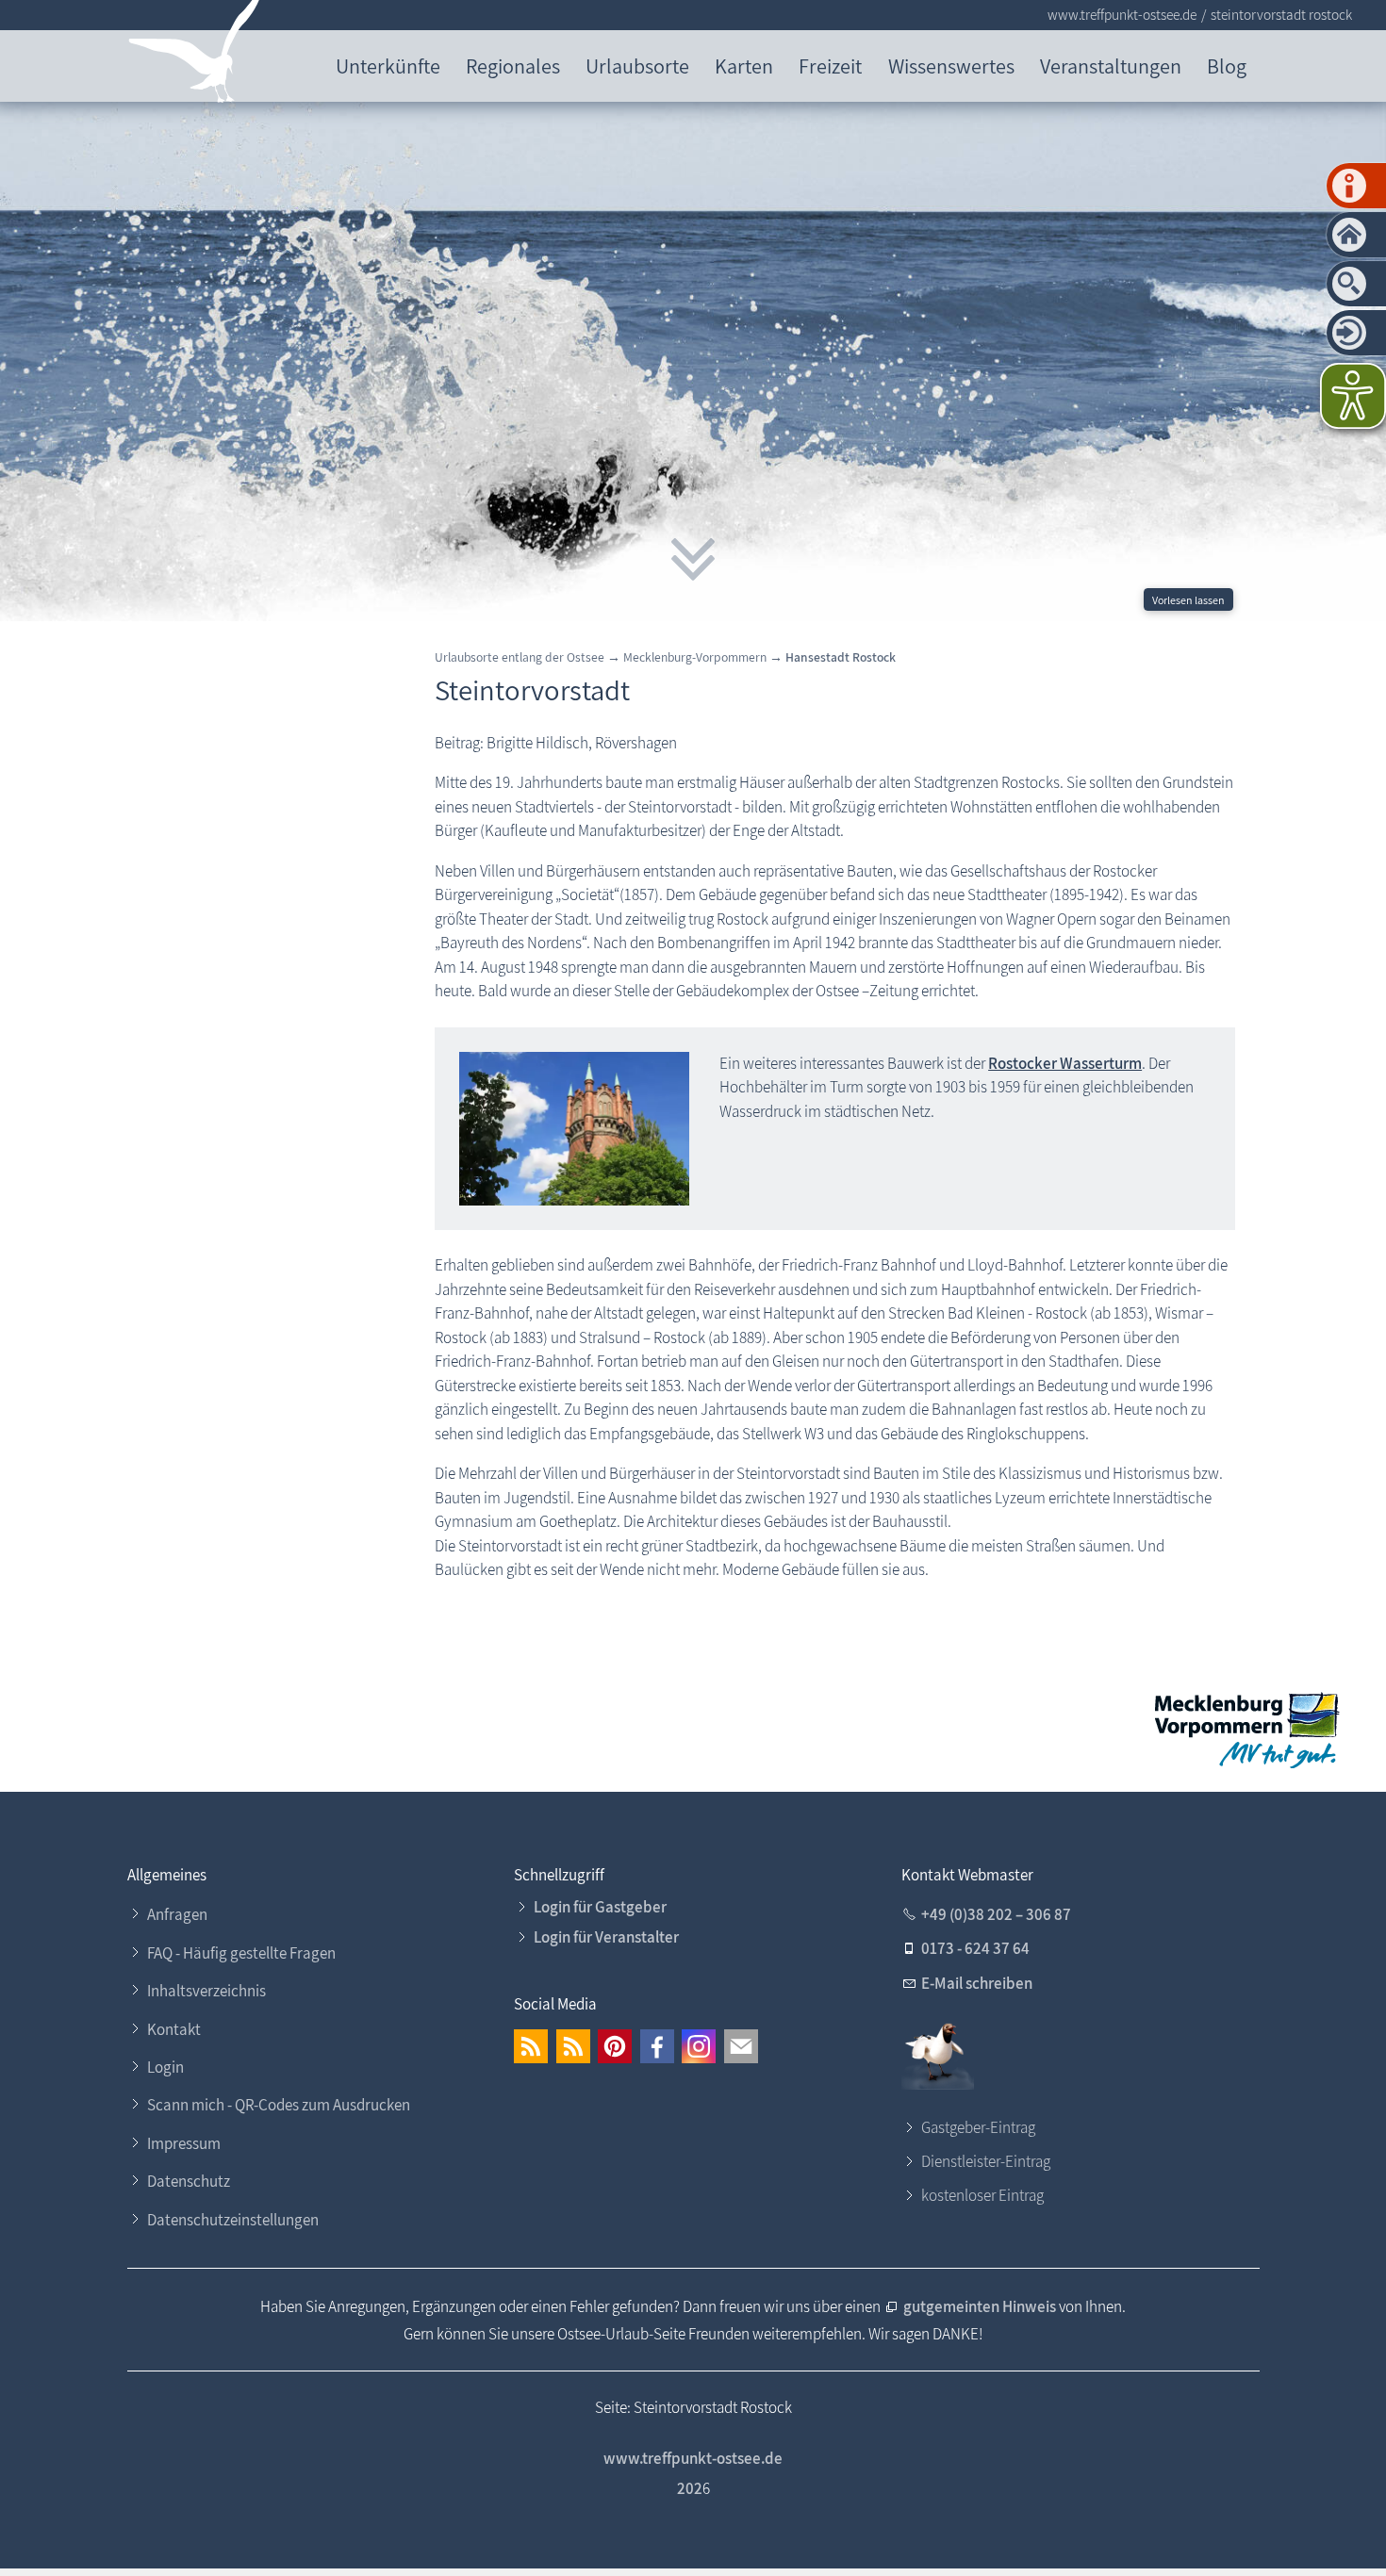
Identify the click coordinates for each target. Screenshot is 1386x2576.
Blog (1227, 66)
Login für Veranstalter (606, 1937)
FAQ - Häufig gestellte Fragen (241, 1953)
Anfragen (177, 1914)
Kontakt (174, 2029)
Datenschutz (189, 2181)
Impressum (184, 2143)
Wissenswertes (951, 66)
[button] (531, 2046)
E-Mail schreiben (977, 1983)
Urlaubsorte (637, 66)
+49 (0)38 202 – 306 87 (996, 1914)
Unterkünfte (388, 66)
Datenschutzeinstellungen (233, 2220)
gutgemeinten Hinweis (981, 2306)
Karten (744, 66)
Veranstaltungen (1111, 66)
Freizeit (830, 66)
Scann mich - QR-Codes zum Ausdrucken (279, 2105)
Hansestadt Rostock (841, 657)
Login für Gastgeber (600, 1907)
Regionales (513, 66)
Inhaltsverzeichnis (206, 1991)
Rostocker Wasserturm (1065, 1063)
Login (165, 2067)
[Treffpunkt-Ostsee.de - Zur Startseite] (195, 55)
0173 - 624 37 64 (975, 1948)
